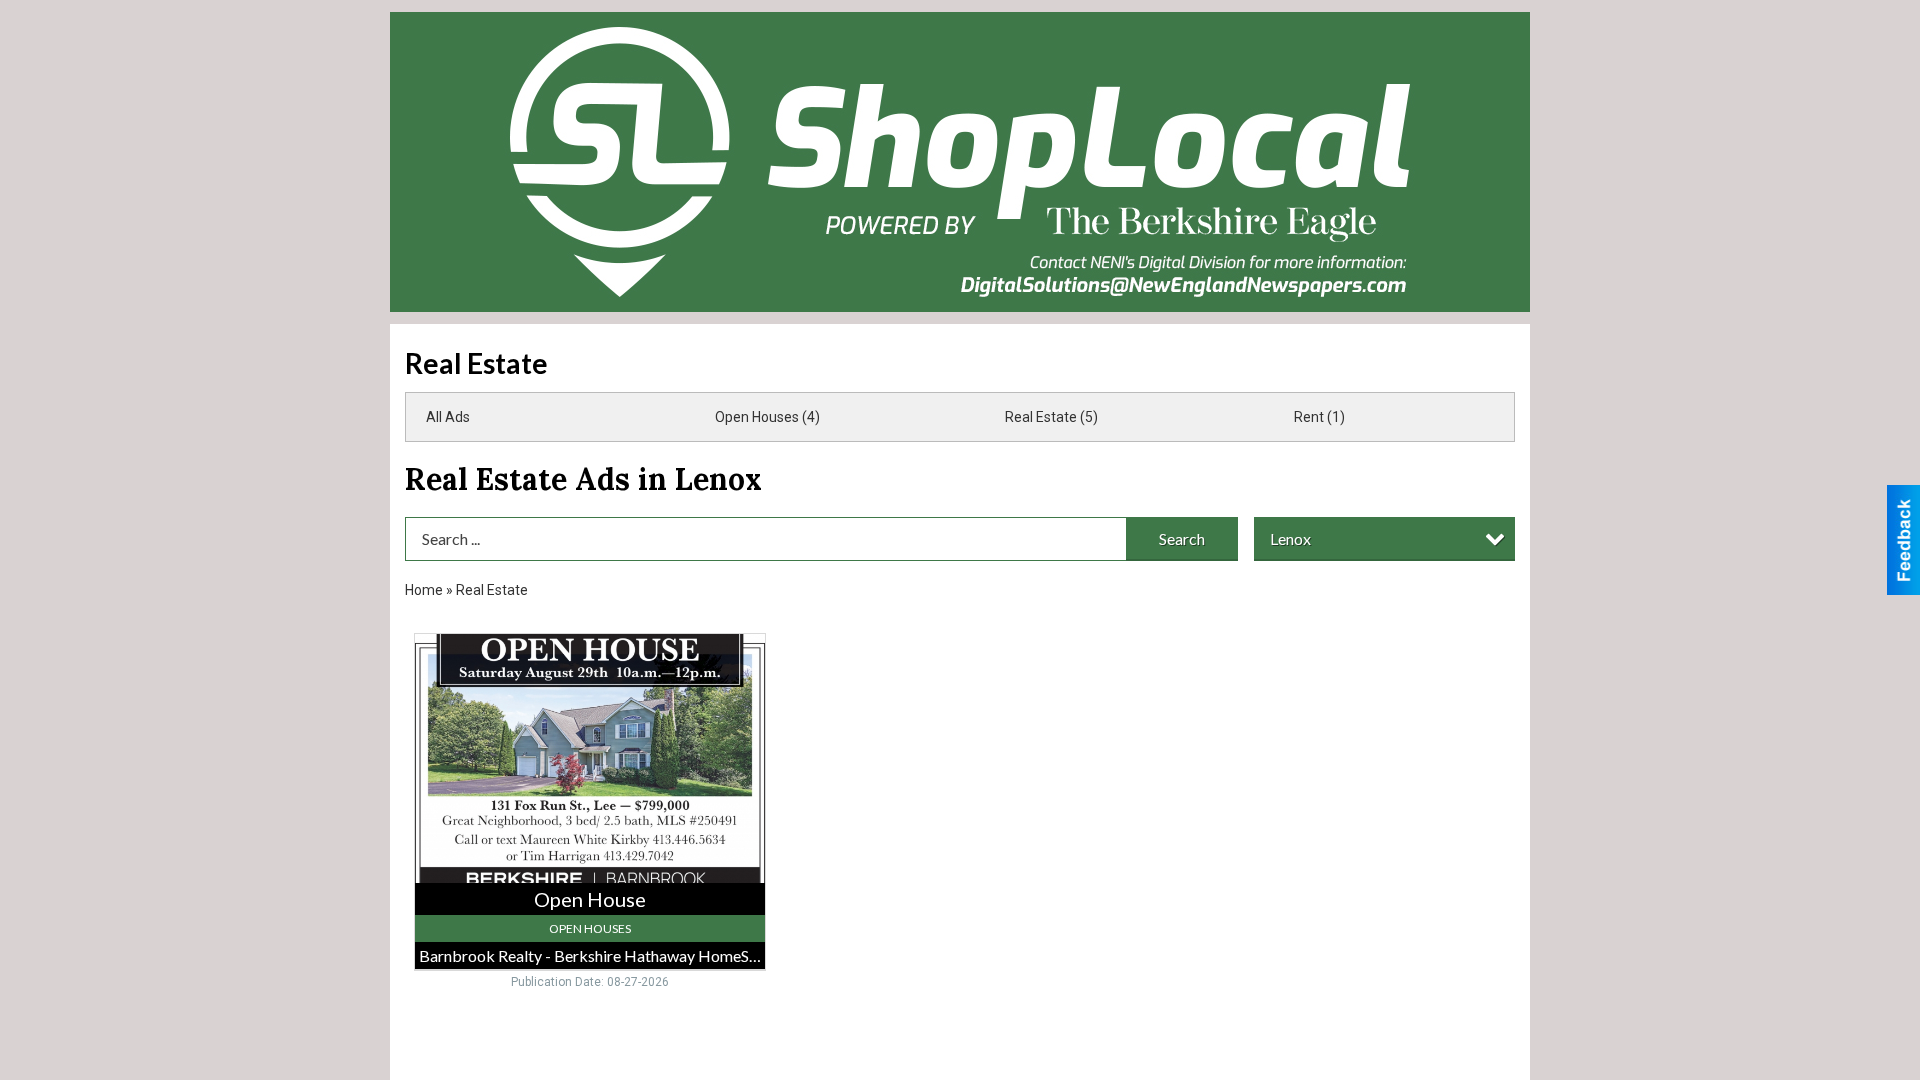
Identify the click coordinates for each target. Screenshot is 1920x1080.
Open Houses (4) (767, 417)
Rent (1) (1319, 417)
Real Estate (492, 590)
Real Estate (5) (1051, 417)
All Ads (448, 417)
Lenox (1290, 538)
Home (424, 590)
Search (1182, 538)
